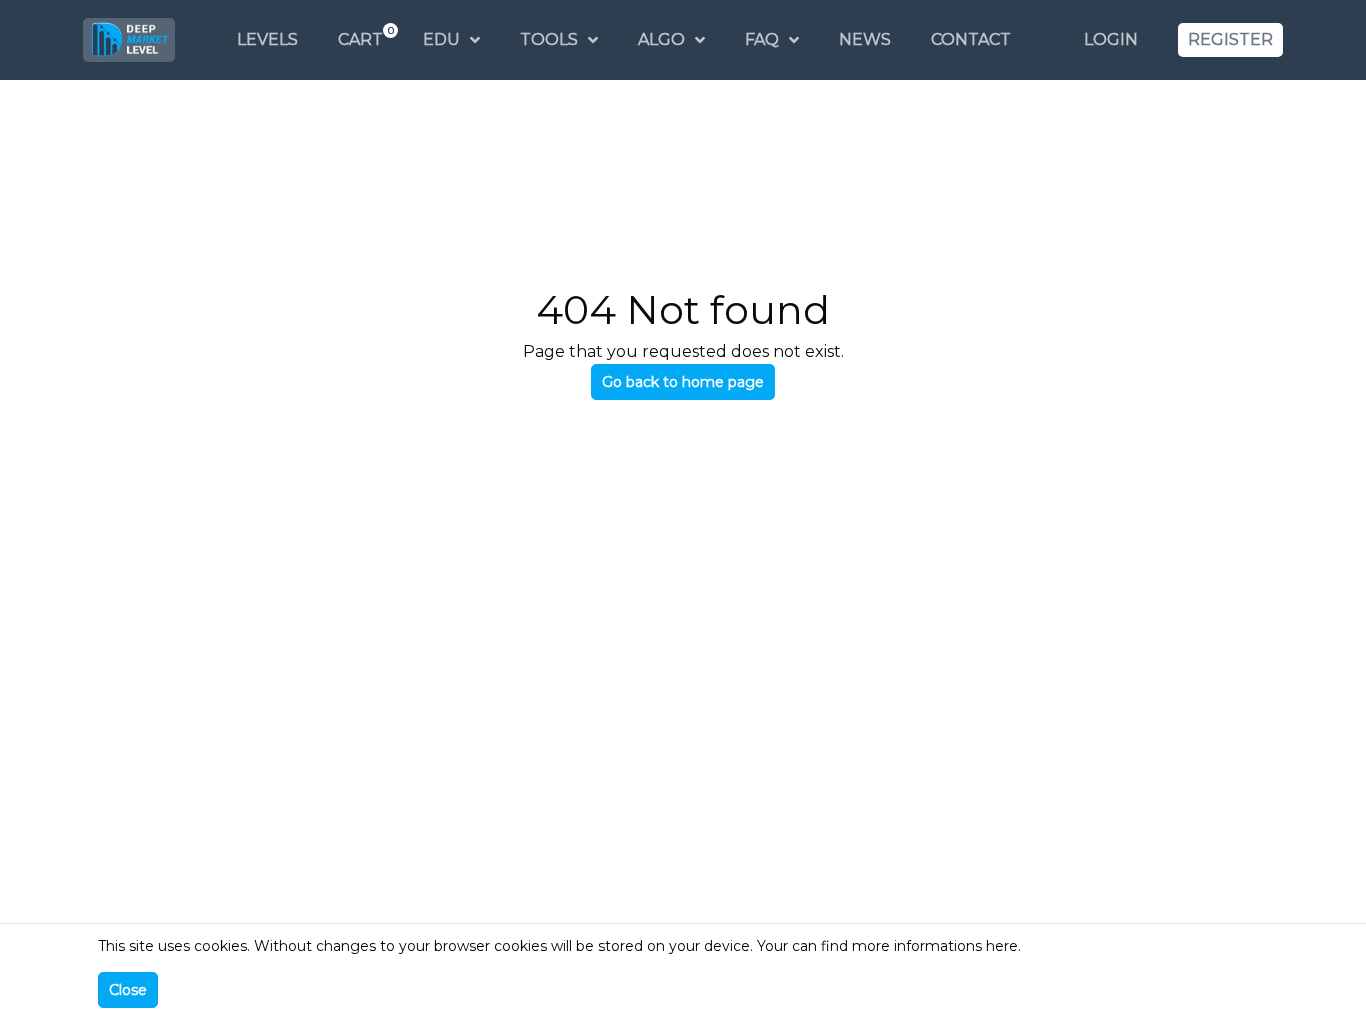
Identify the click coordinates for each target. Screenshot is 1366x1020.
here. (1003, 946)
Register (1230, 39)
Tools (549, 39)
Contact (971, 39)
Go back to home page (683, 382)
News (865, 39)
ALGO (661, 39)
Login (1111, 39)
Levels (267, 39)
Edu (441, 39)
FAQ (762, 39)
